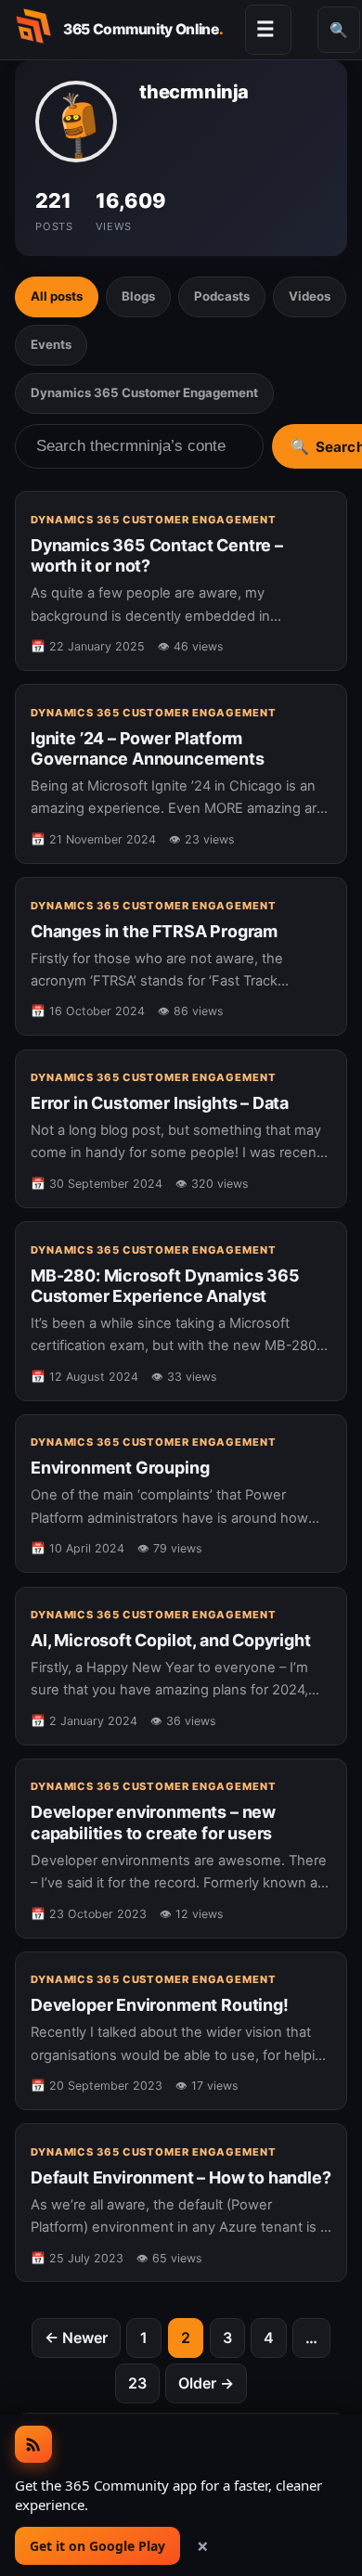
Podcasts (222, 296)
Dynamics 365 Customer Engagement (144, 393)
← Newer (76, 2338)
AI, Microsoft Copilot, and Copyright (171, 1640)
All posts (57, 296)
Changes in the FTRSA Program (154, 931)
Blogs (138, 296)
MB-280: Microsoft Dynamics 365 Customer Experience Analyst (165, 1286)
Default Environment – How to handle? (181, 2177)
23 (137, 2383)
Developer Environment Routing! (160, 2005)
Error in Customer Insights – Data (160, 1103)
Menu (265, 29)
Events (51, 344)
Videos (310, 296)
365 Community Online (143, 29)
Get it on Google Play (97, 2546)
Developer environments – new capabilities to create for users (153, 1822)
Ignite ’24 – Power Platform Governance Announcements (148, 748)
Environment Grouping (120, 1468)
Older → (206, 2383)
